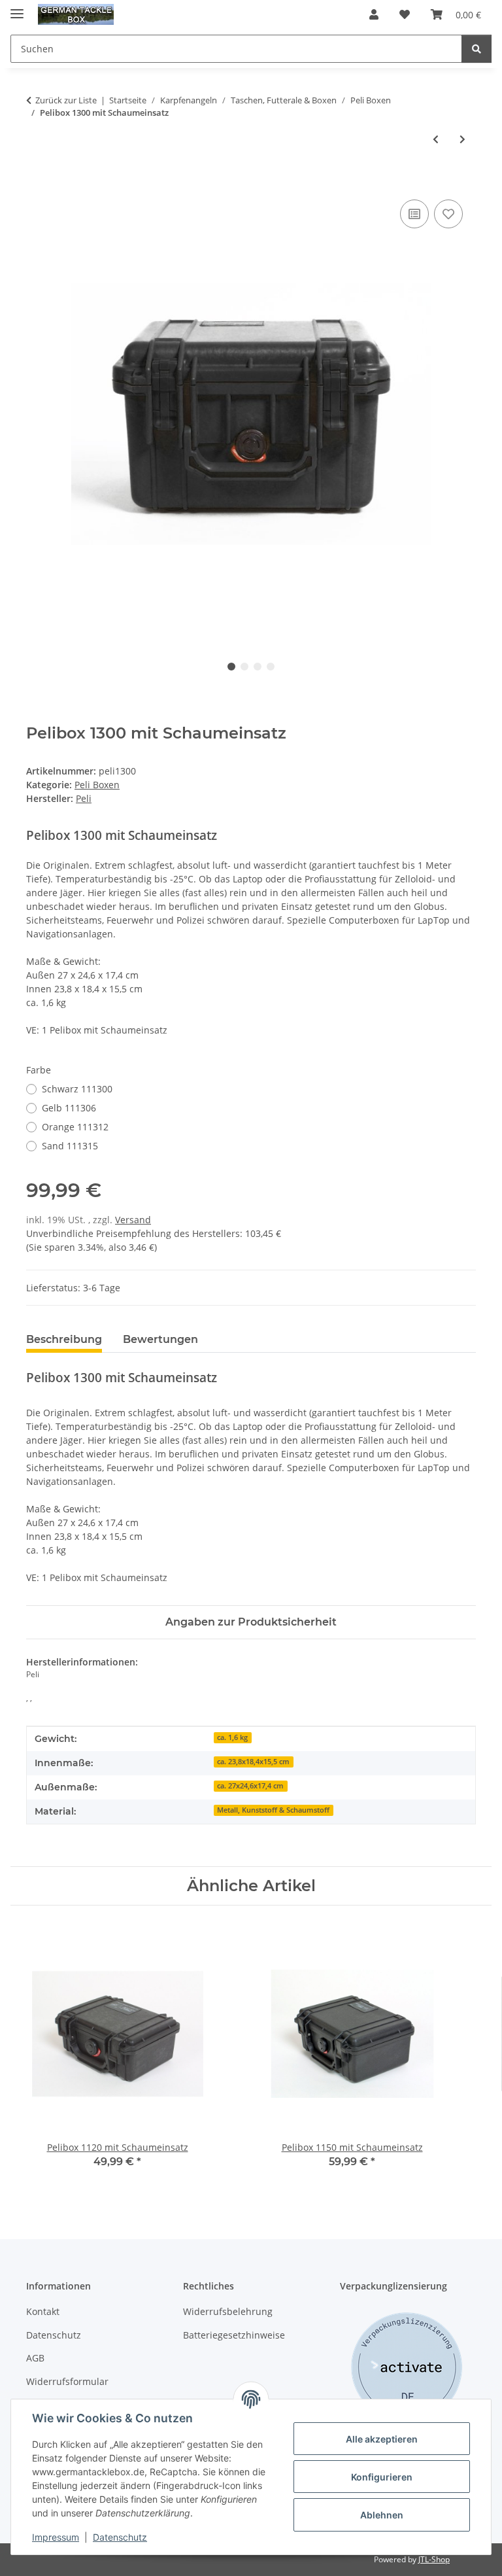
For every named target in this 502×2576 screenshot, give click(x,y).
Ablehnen (382, 2515)
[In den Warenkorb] (37, 182)
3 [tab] (258, 667)
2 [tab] (244, 667)
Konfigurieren (382, 2477)
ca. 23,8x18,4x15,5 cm (253, 1762)
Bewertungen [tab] (160, 1339)
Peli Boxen (97, 785)
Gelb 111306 (69, 1108)
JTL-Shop (434, 2559)
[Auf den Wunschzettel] (448, 214)
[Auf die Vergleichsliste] (414, 214)
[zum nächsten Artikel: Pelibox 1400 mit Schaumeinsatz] (462, 139)
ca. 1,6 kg (232, 1737)
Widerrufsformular (67, 2381)
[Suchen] (477, 49)
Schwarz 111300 (77, 1089)
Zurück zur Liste (66, 100)
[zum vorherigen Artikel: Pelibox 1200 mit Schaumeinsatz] (436, 139)
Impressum (56, 2537)
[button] (374, 14)
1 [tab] (231, 667)
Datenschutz (120, 2537)
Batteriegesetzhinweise (234, 2335)
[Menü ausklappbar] (17, 8)
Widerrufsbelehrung (228, 2311)
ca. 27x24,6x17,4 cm (250, 1786)
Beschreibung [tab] (64, 1339)
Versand (133, 1220)
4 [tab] (271, 667)
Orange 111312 (75, 1127)
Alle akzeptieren (382, 2439)
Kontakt (43, 2311)
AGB (35, 2358)
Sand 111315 (70, 1146)
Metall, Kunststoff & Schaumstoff (273, 1810)
